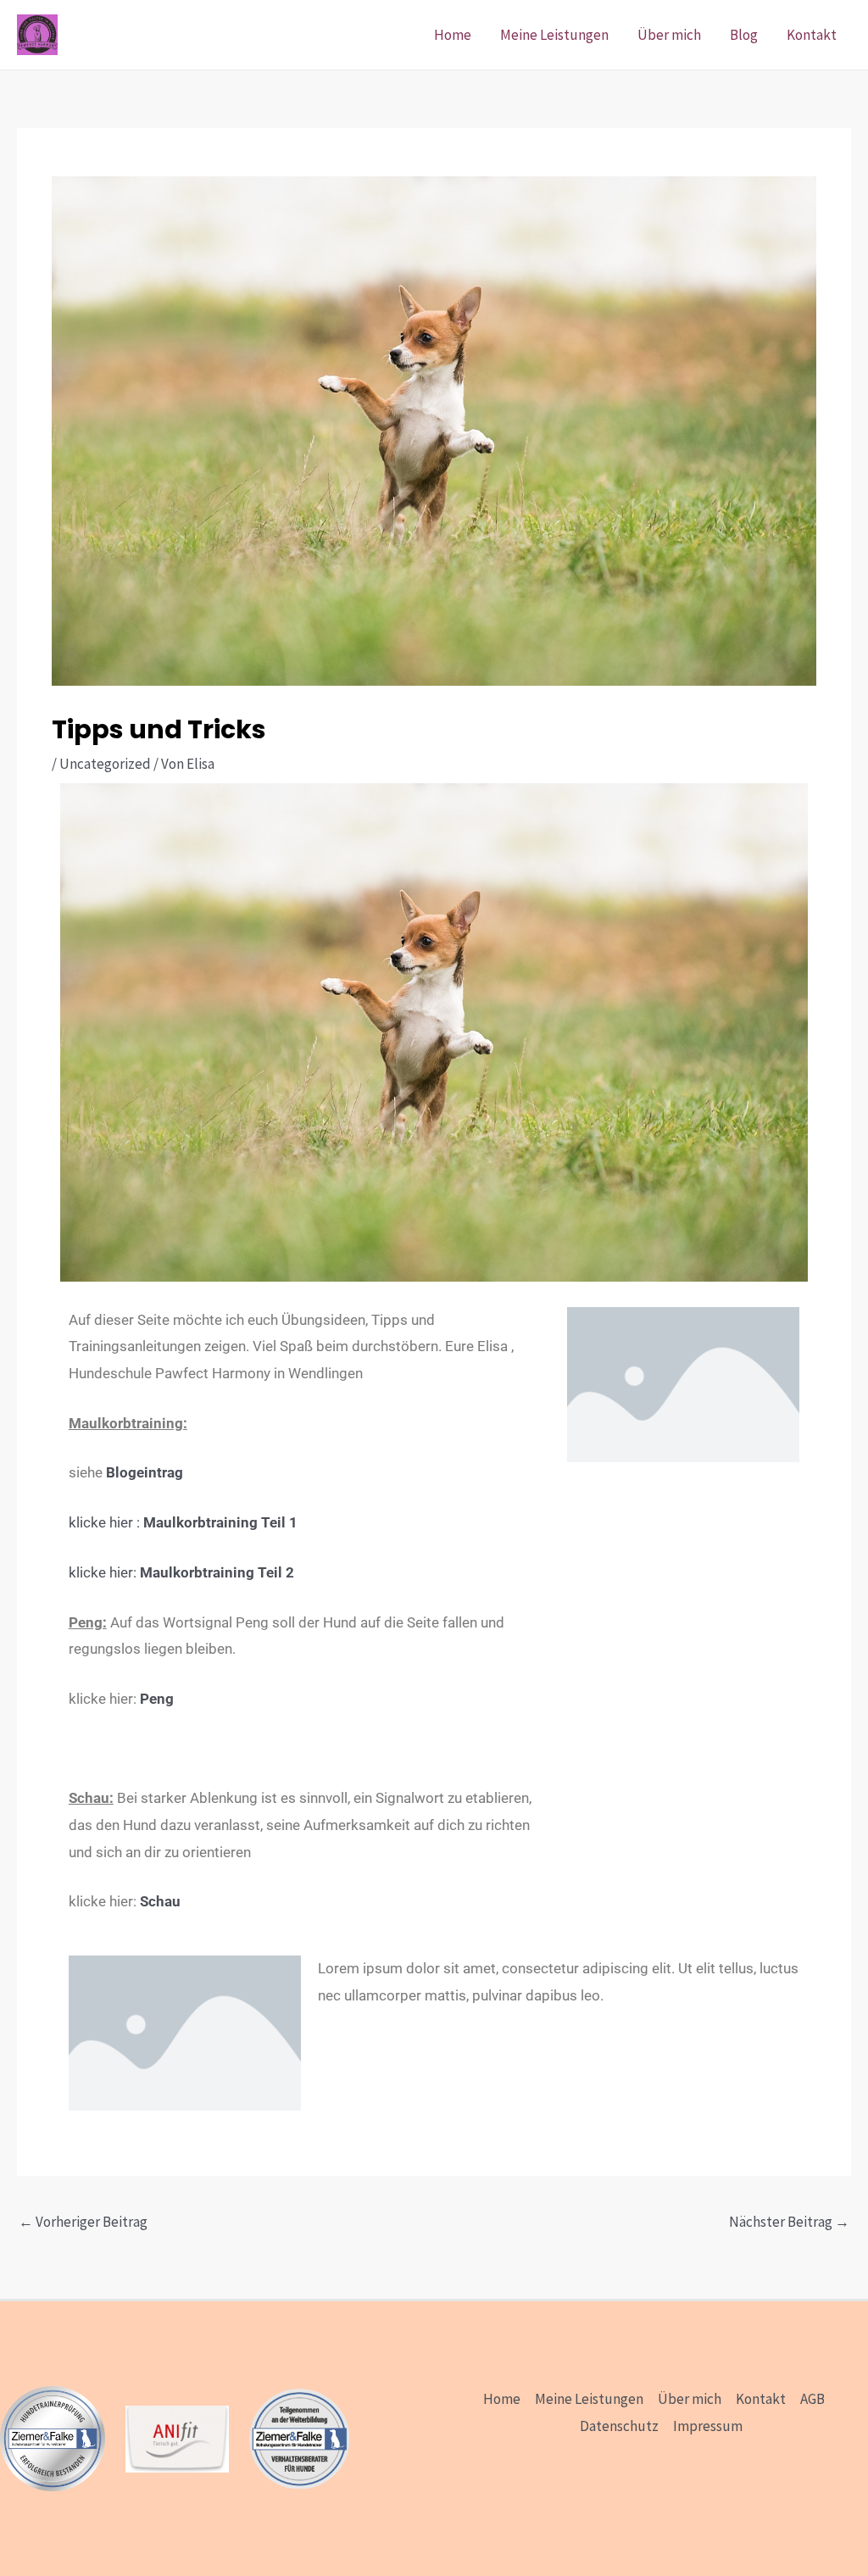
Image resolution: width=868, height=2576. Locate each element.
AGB (812, 2399)
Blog (744, 35)
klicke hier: (103, 1572)
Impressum (708, 2426)
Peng (157, 1699)
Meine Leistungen (554, 35)
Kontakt (812, 35)
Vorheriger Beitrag (83, 2222)
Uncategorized (105, 764)
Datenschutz (619, 2426)
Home (453, 35)
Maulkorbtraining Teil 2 (215, 1572)
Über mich (669, 35)
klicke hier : (183, 1522)
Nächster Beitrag (789, 2222)
